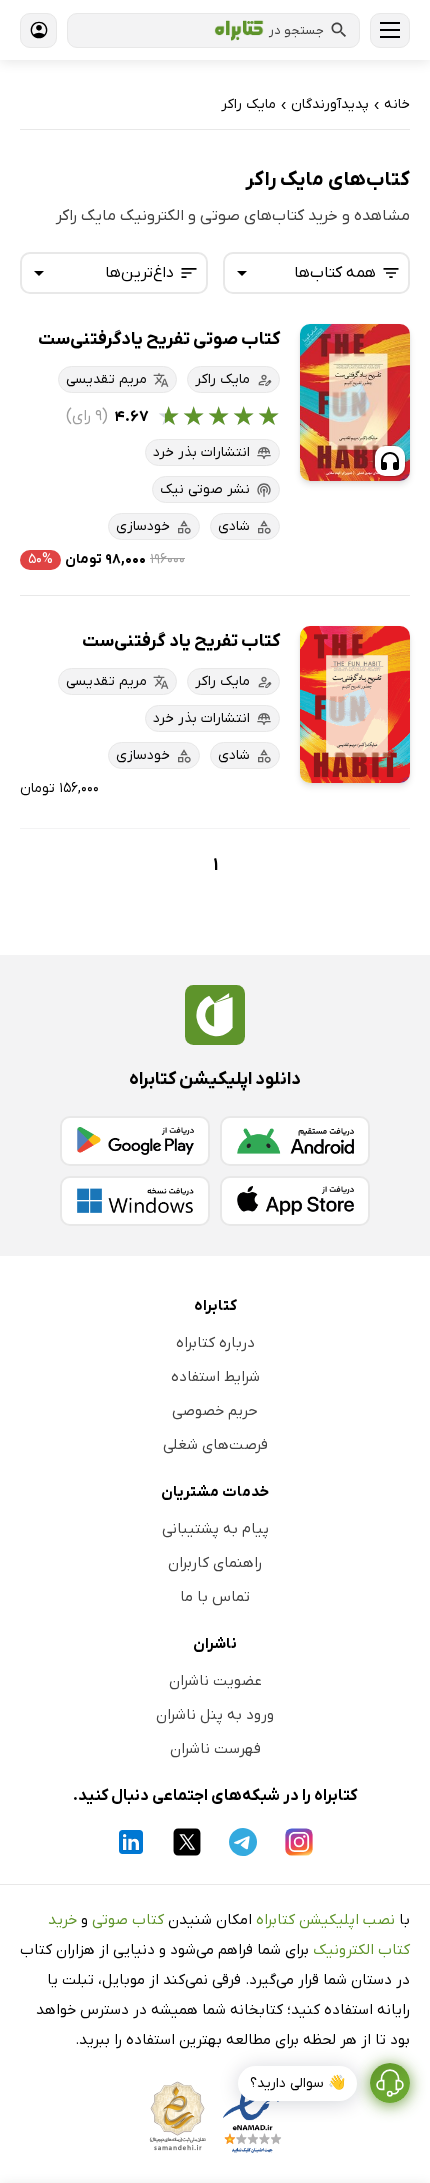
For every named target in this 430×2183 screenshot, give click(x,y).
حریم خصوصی (215, 1411)
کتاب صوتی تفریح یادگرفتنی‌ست (159, 339)
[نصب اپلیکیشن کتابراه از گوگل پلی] (135, 1141)
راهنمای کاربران (215, 1563)
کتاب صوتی (128, 1920)
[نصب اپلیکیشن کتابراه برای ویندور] (135, 1201)
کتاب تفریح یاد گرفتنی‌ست (181, 641)
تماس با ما (215, 1597)
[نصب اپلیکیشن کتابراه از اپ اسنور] (295, 1201)
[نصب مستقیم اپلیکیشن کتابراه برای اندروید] (295, 1141)
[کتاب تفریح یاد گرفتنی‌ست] (355, 704)
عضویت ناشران (215, 1681)
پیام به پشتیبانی (215, 1529)
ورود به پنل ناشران (215, 1715)
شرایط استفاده (215, 1377)
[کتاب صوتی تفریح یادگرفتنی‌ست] (355, 402)
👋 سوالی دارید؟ (297, 2083)
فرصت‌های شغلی (215, 1445)
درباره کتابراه (215, 1343)
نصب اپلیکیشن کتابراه (325, 1920)
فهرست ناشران (215, 1749)
